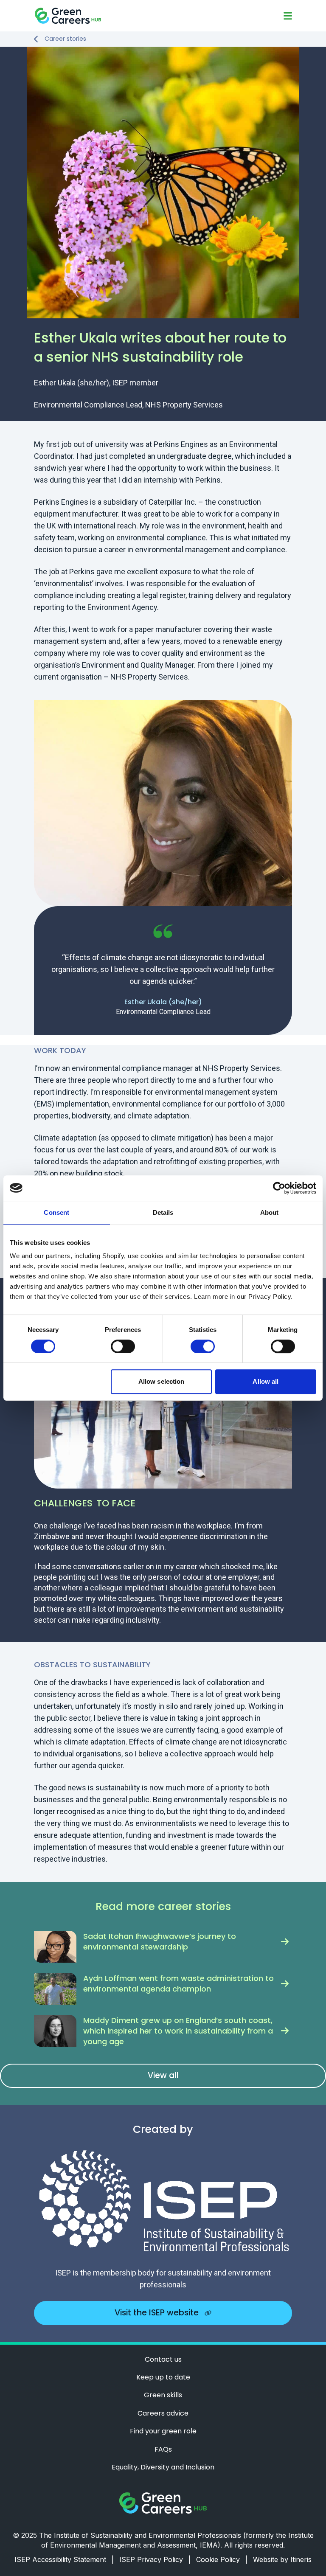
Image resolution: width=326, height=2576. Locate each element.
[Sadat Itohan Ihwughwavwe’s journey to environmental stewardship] (55, 1947)
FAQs (163, 2450)
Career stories (65, 39)
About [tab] (270, 1212)
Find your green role (163, 2431)
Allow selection (162, 1381)
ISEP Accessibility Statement (64, 2559)
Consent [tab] (56, 1212)
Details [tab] (163, 1212)
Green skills (163, 2395)
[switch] (123, 1346)
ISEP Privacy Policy (155, 2559)
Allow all (266, 1381)
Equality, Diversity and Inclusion (163, 2467)
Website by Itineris (282, 2559)
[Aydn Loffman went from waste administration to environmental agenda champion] (55, 1989)
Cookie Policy (222, 2559)
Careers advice (163, 2413)
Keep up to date (163, 2377)
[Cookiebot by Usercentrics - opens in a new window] (279, 1188)
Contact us (163, 2360)
